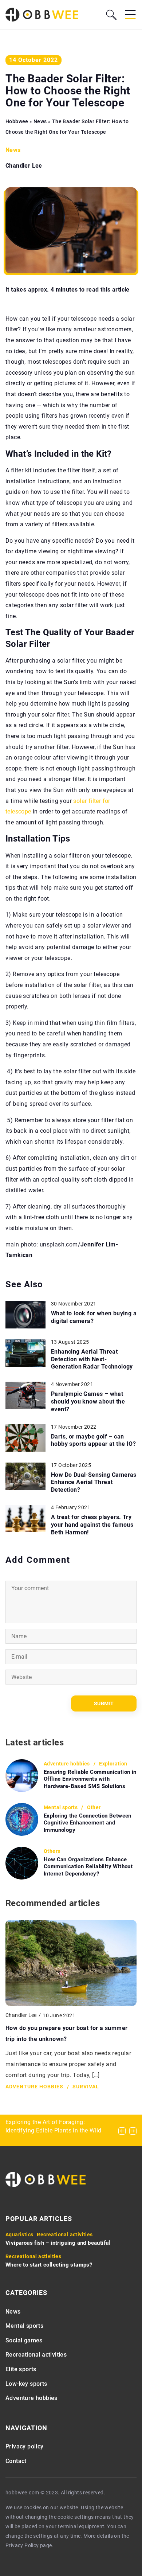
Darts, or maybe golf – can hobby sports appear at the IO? (93, 1440)
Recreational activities (36, 2355)
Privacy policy (25, 2446)
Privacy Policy (22, 2545)
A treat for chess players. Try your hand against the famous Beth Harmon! (92, 1525)
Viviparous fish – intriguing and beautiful (58, 2243)
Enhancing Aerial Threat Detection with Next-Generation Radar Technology (92, 1359)
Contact (16, 2461)
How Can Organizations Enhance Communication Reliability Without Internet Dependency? (88, 1867)
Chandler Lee (24, 166)
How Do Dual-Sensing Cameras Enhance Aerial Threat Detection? (94, 1482)
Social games (24, 2340)
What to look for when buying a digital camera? (94, 1317)
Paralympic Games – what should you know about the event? (88, 1402)
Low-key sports (26, 2384)
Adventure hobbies (31, 2398)
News (13, 150)
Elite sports (21, 2369)
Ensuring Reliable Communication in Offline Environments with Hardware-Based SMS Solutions (90, 1779)
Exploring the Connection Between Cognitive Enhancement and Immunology (88, 1823)
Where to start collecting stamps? (49, 2265)
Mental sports (24, 2326)
